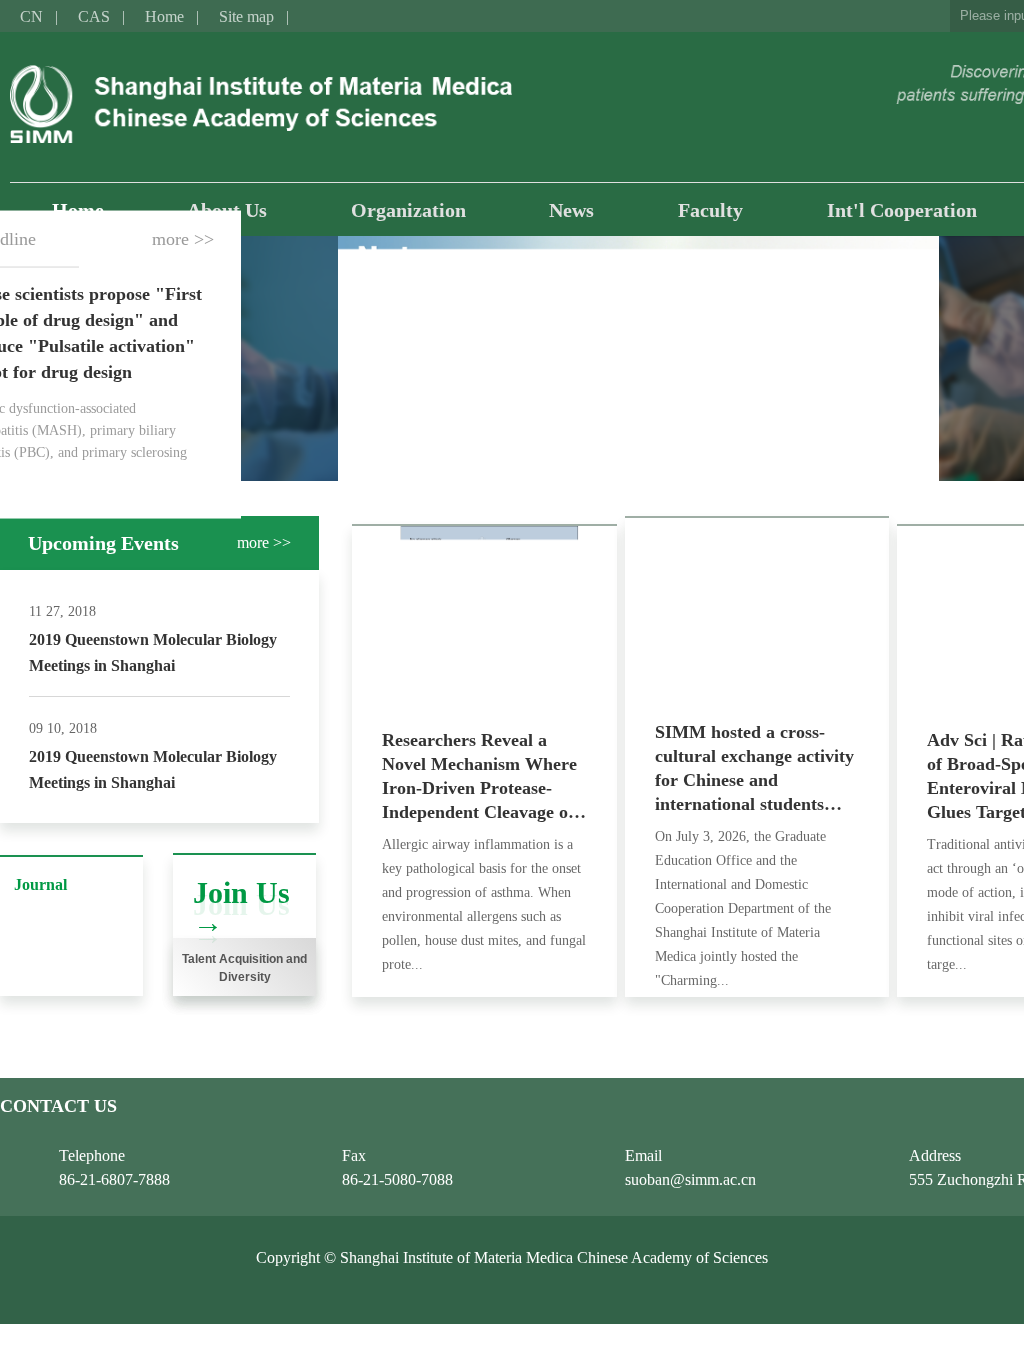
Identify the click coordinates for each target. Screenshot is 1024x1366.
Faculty (710, 210)
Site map (246, 16)
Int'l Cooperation (902, 210)
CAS (94, 16)
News (571, 210)
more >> (183, 238)
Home (164, 16)
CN (31, 16)
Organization (408, 210)
